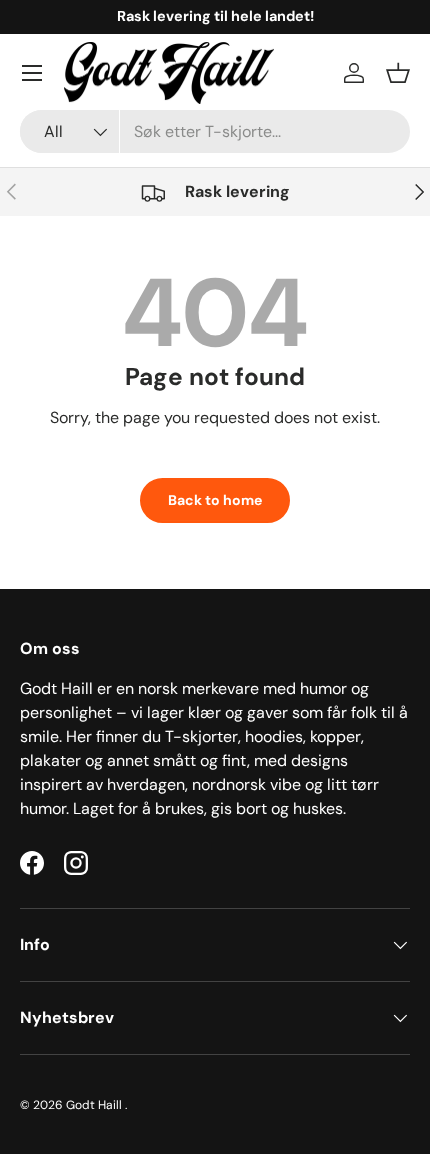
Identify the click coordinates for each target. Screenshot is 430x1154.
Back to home (215, 500)
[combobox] (215, 131)
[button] (398, 73)
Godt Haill (95, 1105)
